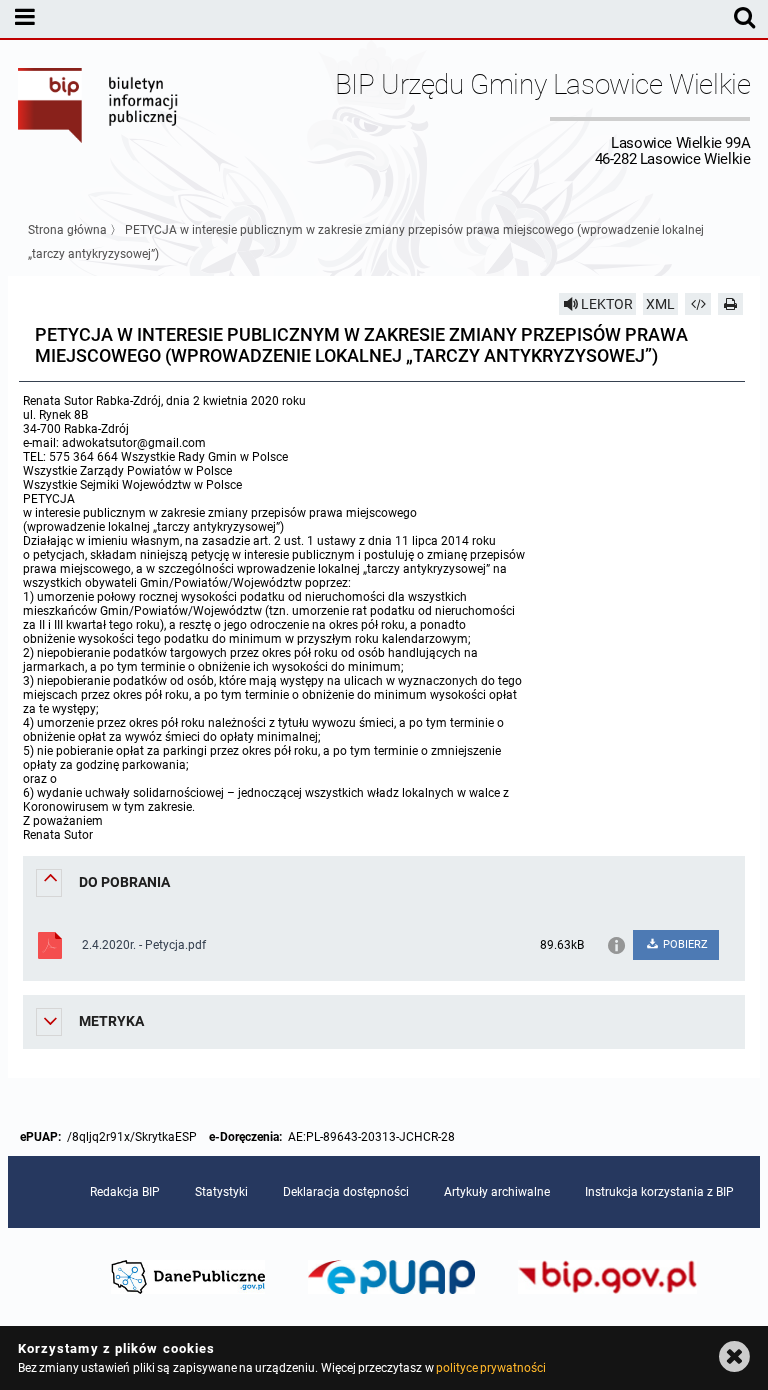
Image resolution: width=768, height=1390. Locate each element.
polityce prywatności (491, 1368)
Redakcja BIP (125, 1192)
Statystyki (221, 1192)
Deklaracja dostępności (346, 1192)
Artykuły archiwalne (497, 1192)
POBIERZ (684, 944)
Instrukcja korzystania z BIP (659, 1192)
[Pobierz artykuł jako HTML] (698, 304)
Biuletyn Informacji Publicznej (99, 118)
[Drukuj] (731, 304)
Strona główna (67, 230)
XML (660, 304)
